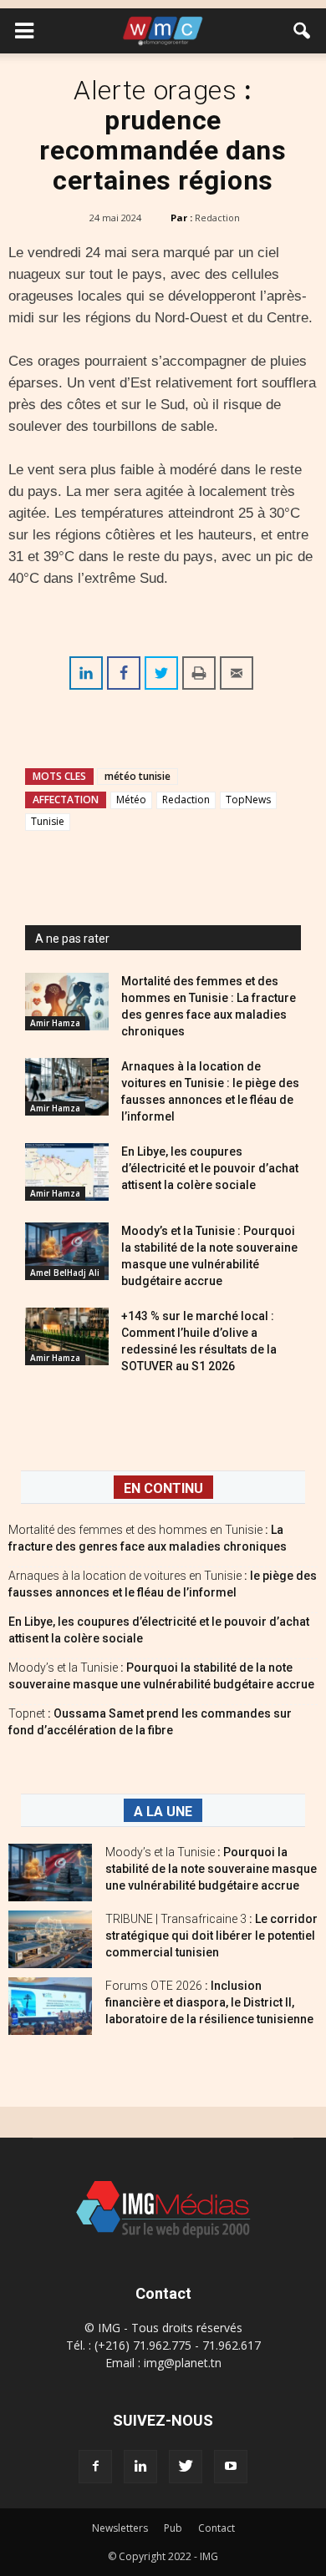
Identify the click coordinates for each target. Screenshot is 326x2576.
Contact (216, 2528)
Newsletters (120, 2528)
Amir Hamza (55, 1023)
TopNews (248, 800)
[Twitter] (186, 2467)
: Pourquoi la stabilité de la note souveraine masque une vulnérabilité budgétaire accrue (211, 1869)
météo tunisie (138, 776)
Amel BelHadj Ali (65, 1273)
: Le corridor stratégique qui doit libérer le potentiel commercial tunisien (211, 1936)
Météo (131, 800)
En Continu (163, 1488)
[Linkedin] (140, 2467)
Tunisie (48, 821)
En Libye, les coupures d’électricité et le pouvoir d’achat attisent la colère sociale (210, 1168)
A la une (163, 1812)
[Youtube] (231, 2467)
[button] (303, 31)
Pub (173, 2528)
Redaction (217, 218)
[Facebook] (95, 2467)
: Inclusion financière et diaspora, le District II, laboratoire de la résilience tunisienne (209, 2002)
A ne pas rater (72, 939)
